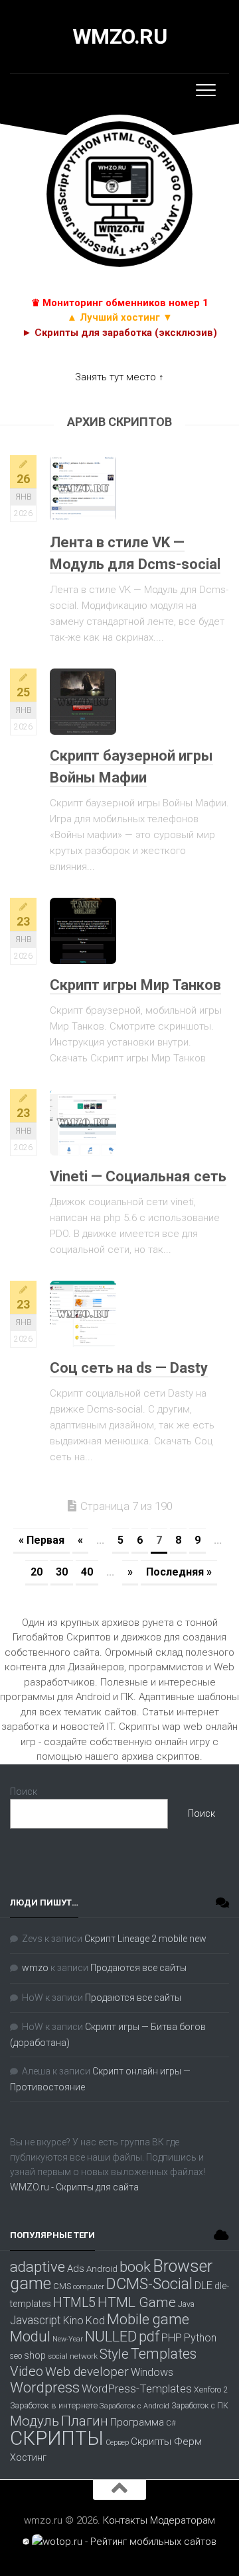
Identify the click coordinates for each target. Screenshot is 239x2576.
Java (186, 2304)
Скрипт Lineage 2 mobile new (145, 1939)
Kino (73, 2321)
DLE (203, 2285)
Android (102, 2269)
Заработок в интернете (54, 2405)
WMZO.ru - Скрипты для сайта (74, 2187)
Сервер (117, 2442)
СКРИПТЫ (57, 2438)
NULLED (111, 2336)
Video (27, 2371)
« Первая (41, 1540)
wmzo (35, 1968)
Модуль (35, 2421)
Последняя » (179, 1572)
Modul (30, 2336)
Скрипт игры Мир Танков (135, 985)
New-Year (68, 2339)
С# (171, 2423)
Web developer (87, 2372)
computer (89, 2287)
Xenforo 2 (211, 2390)
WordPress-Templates (137, 2388)
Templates (164, 2354)
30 (62, 1572)
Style (114, 2354)
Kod (95, 2321)
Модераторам (183, 2520)
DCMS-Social (149, 2284)
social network (73, 2356)
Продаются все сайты (138, 1968)
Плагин (85, 2421)
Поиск (24, 1792)
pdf (149, 2336)
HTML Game (137, 2302)
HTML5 (74, 2303)
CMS (62, 2286)
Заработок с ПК (200, 2406)
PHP (172, 2338)
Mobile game (148, 2319)
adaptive (38, 2267)
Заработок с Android (134, 2406)
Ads (76, 2269)
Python (200, 2338)
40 (87, 1572)
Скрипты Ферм (166, 2442)
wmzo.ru (120, 36)
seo (16, 2356)
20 (37, 1572)
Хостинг (28, 2458)
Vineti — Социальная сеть (138, 1176)
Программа (137, 2422)
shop (35, 2355)
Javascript (36, 2320)
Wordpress (45, 2387)
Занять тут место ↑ (119, 377)
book (135, 2267)
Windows (152, 2372)
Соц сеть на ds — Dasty (129, 1368)
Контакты (125, 2520)
